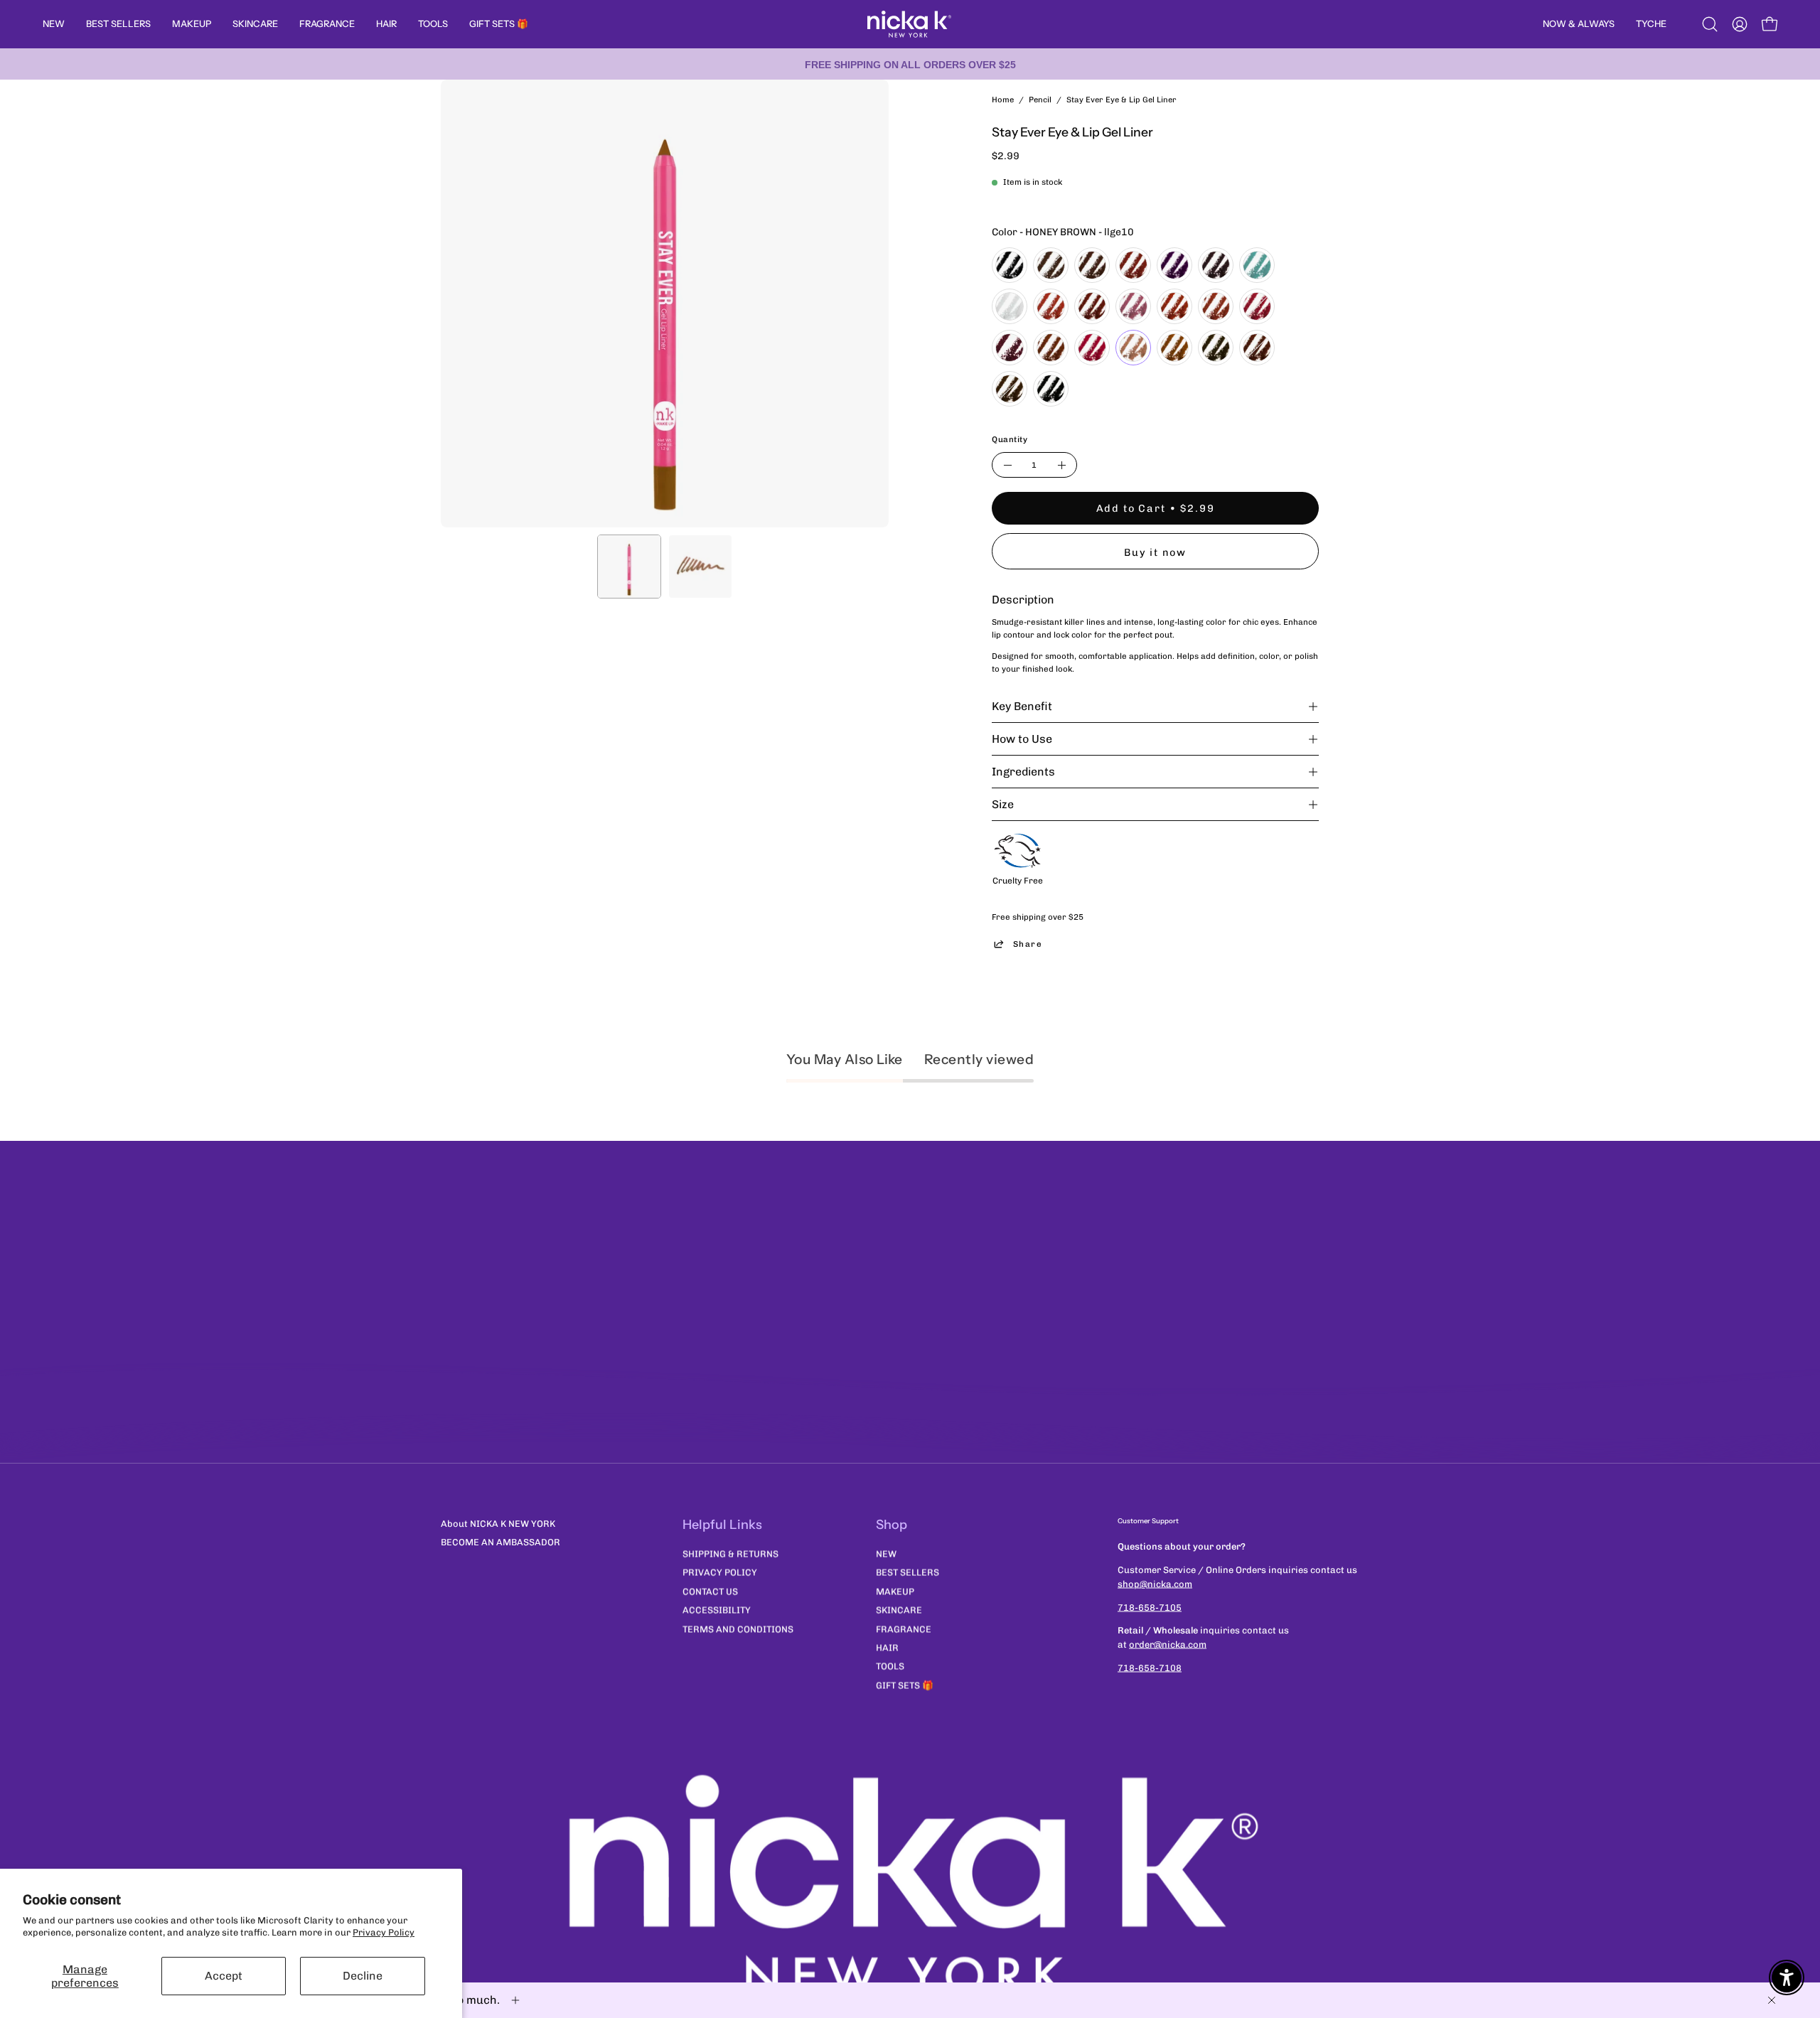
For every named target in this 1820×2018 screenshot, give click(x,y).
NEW (886, 1553)
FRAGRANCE (904, 1629)
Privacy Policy (384, 1932)
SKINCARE (899, 1610)
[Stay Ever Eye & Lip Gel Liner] (629, 567)
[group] (910, 64)
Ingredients (1023, 772)
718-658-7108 (1150, 1668)
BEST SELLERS (908, 1572)
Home (1003, 100)
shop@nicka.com (1155, 1583)
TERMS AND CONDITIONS (738, 1629)
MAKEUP (895, 1591)
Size (1003, 804)
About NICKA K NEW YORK (498, 1524)
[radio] (1010, 265)
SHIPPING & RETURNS (730, 1553)
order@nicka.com (1168, 1644)
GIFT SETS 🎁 (905, 1685)
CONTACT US (710, 1591)
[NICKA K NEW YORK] (910, 24)
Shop (892, 1525)
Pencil (1040, 100)
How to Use (1022, 739)
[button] (1710, 24)
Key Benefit (1022, 706)
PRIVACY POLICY (720, 1572)
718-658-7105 (1150, 1607)
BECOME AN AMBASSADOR (500, 1542)
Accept (224, 1976)
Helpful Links (722, 1525)
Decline (363, 1976)
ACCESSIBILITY (717, 1610)
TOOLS (890, 1666)
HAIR (887, 1647)
